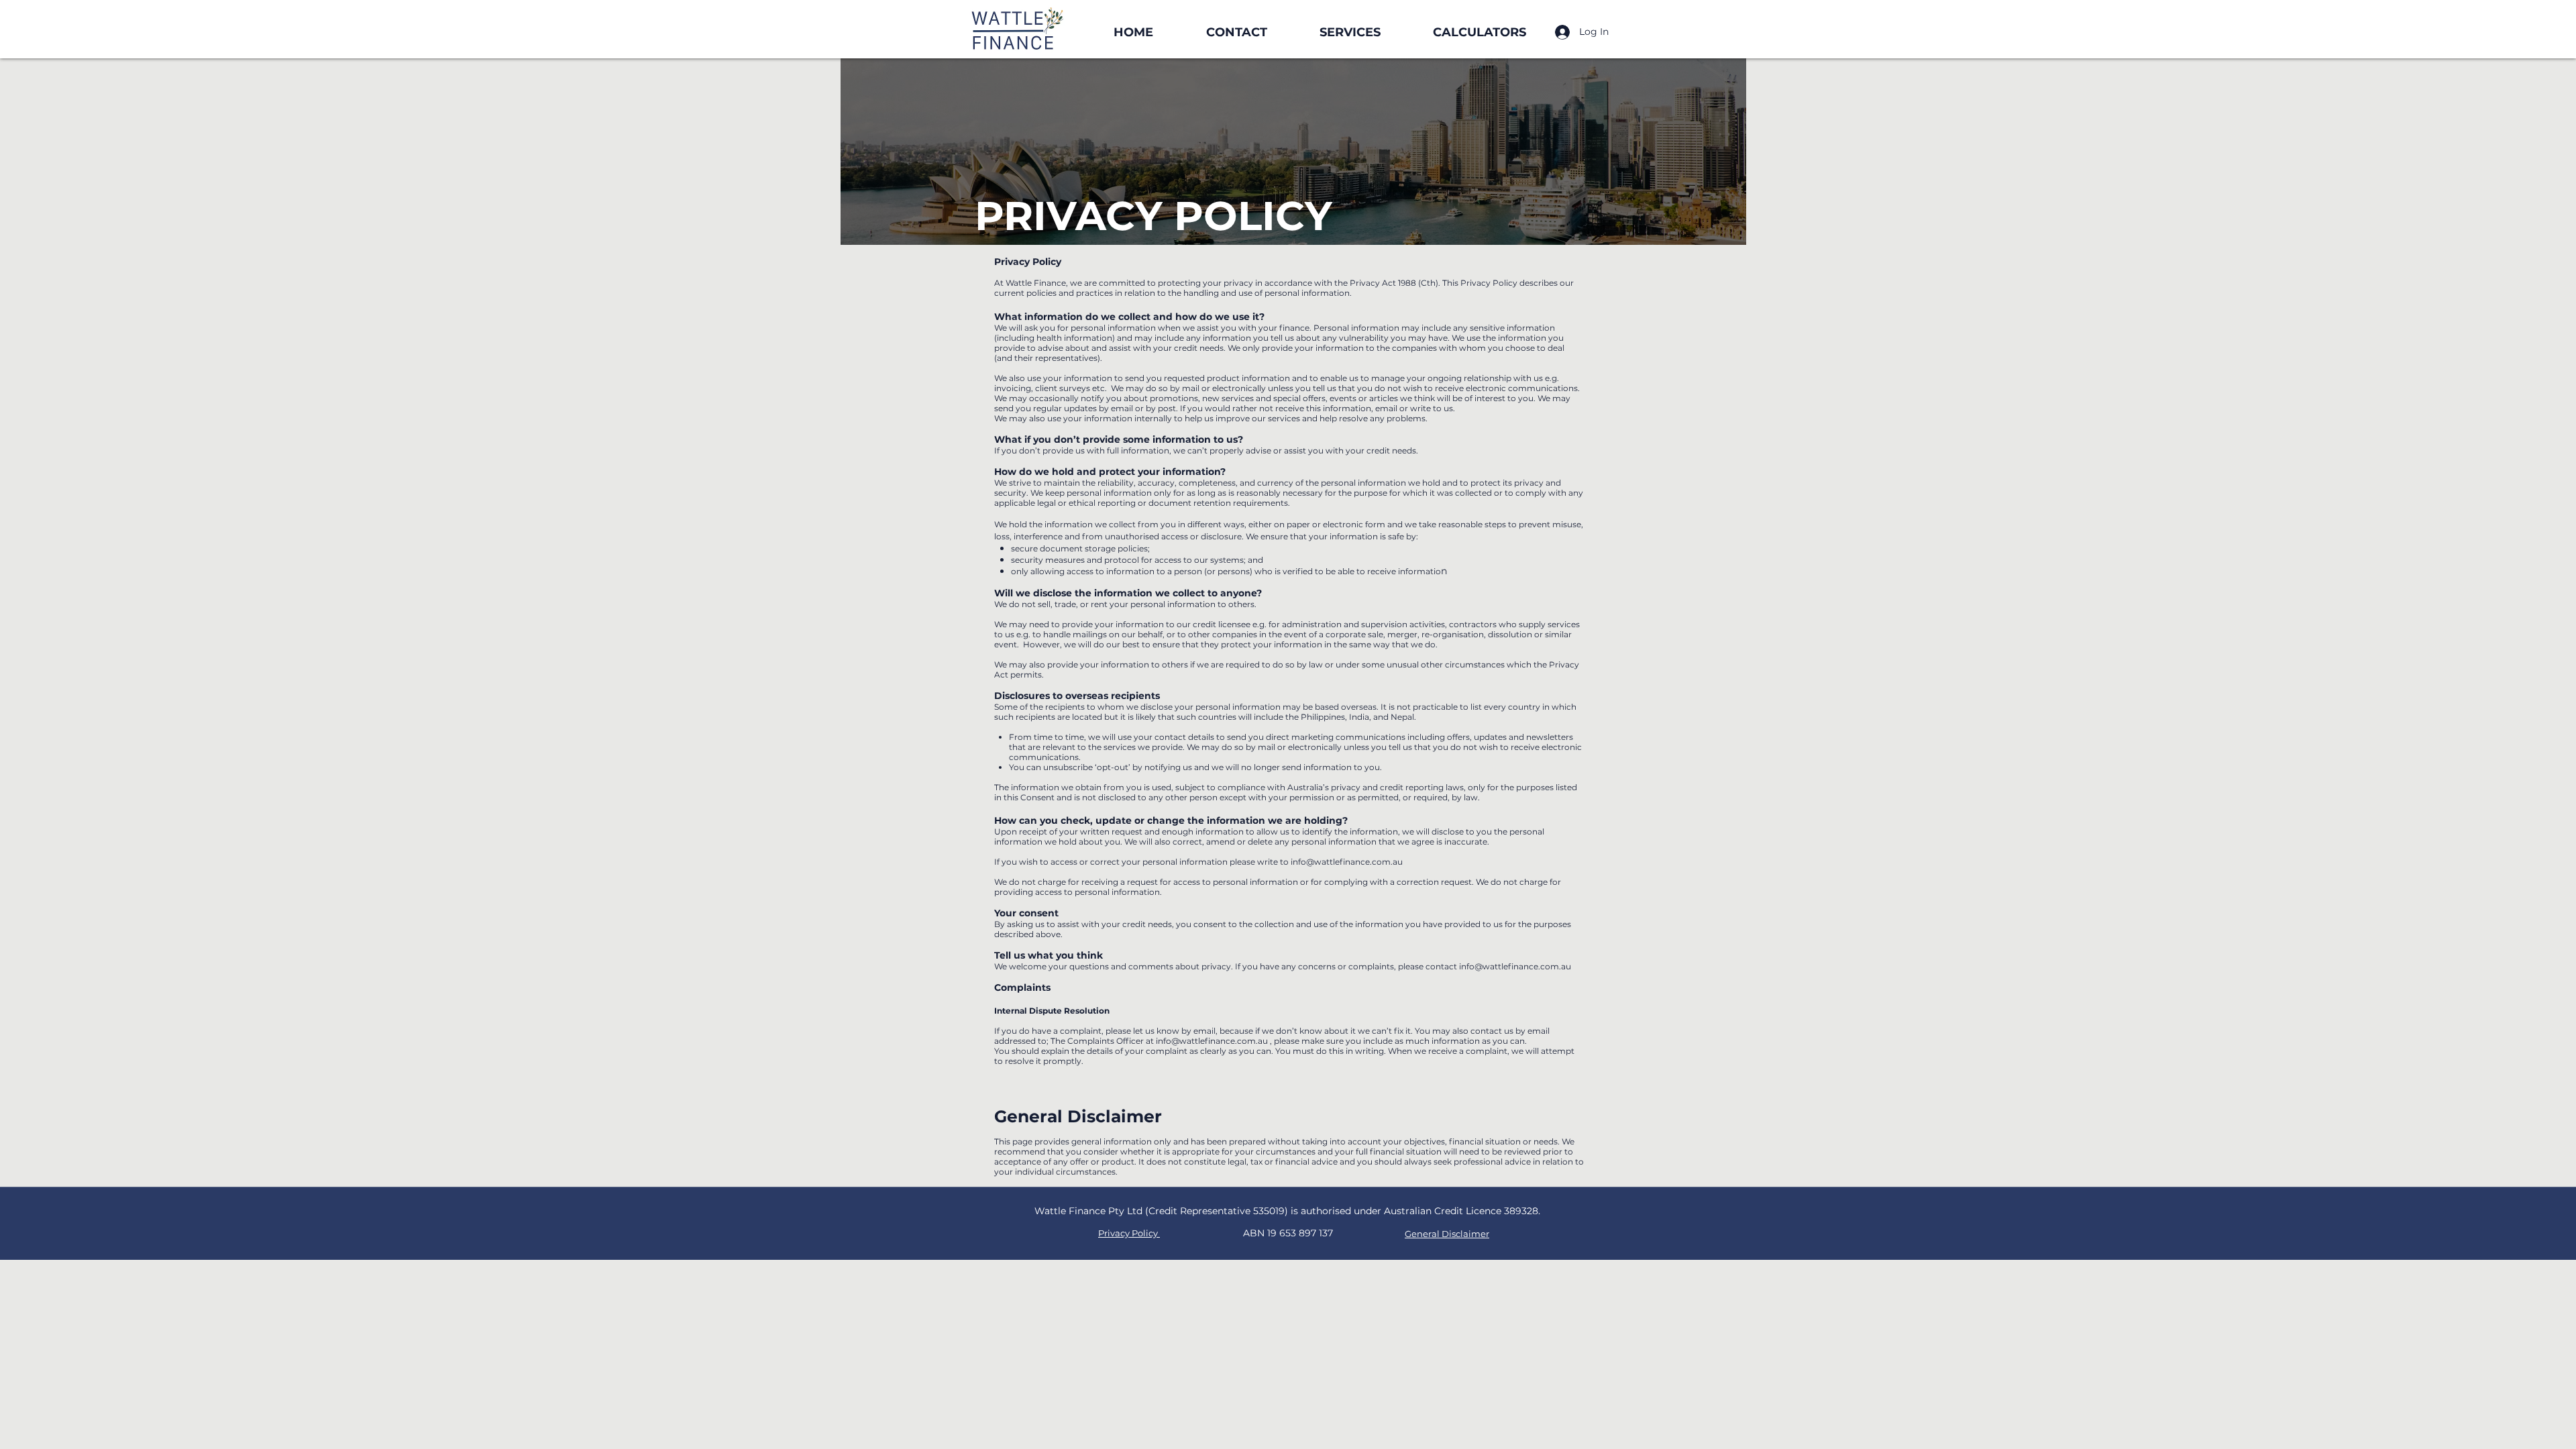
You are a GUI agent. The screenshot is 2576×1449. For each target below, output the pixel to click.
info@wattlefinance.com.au (1347, 862)
